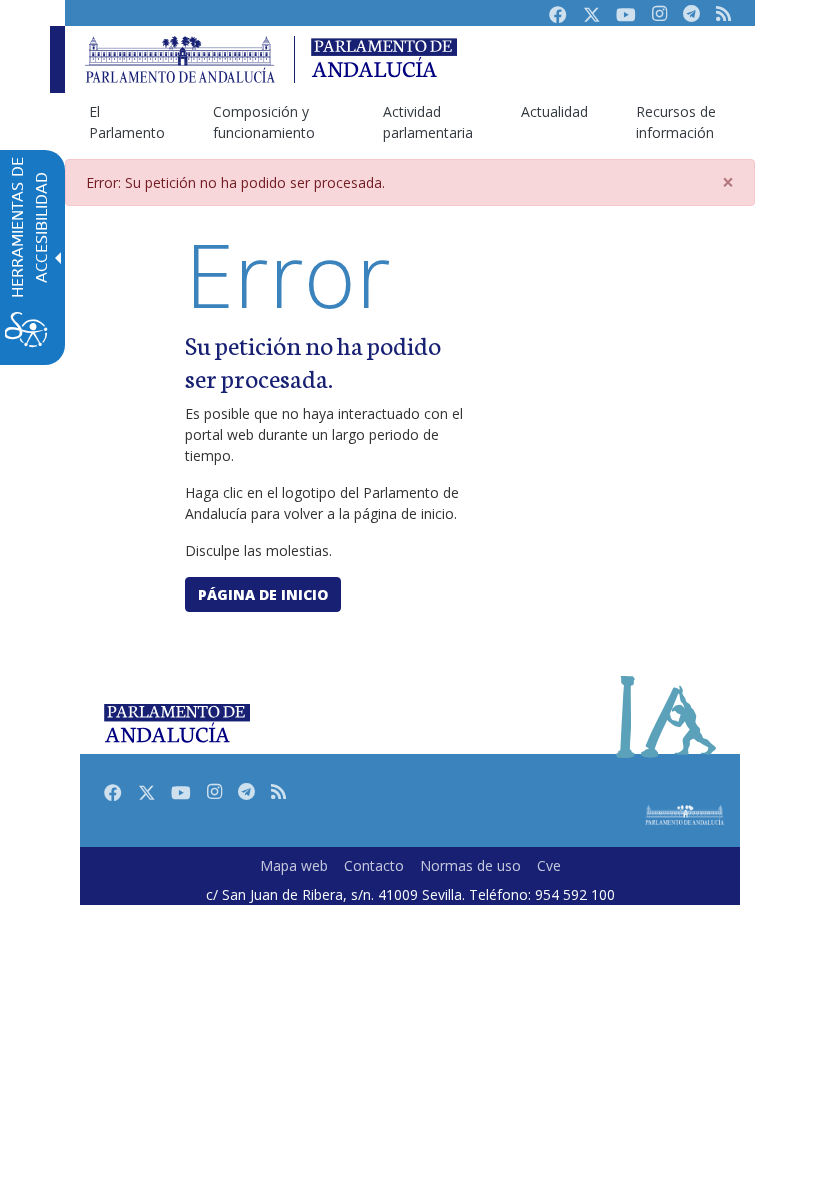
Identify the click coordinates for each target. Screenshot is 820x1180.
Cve (549, 865)
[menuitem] (294, 865)
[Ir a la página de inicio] (180, 59)
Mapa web (294, 865)
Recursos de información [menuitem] (676, 122)
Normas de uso (470, 865)
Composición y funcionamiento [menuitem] (264, 122)
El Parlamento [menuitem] (127, 122)
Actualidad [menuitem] (554, 111)
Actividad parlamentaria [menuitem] (428, 122)
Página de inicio (263, 594)
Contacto (374, 865)
